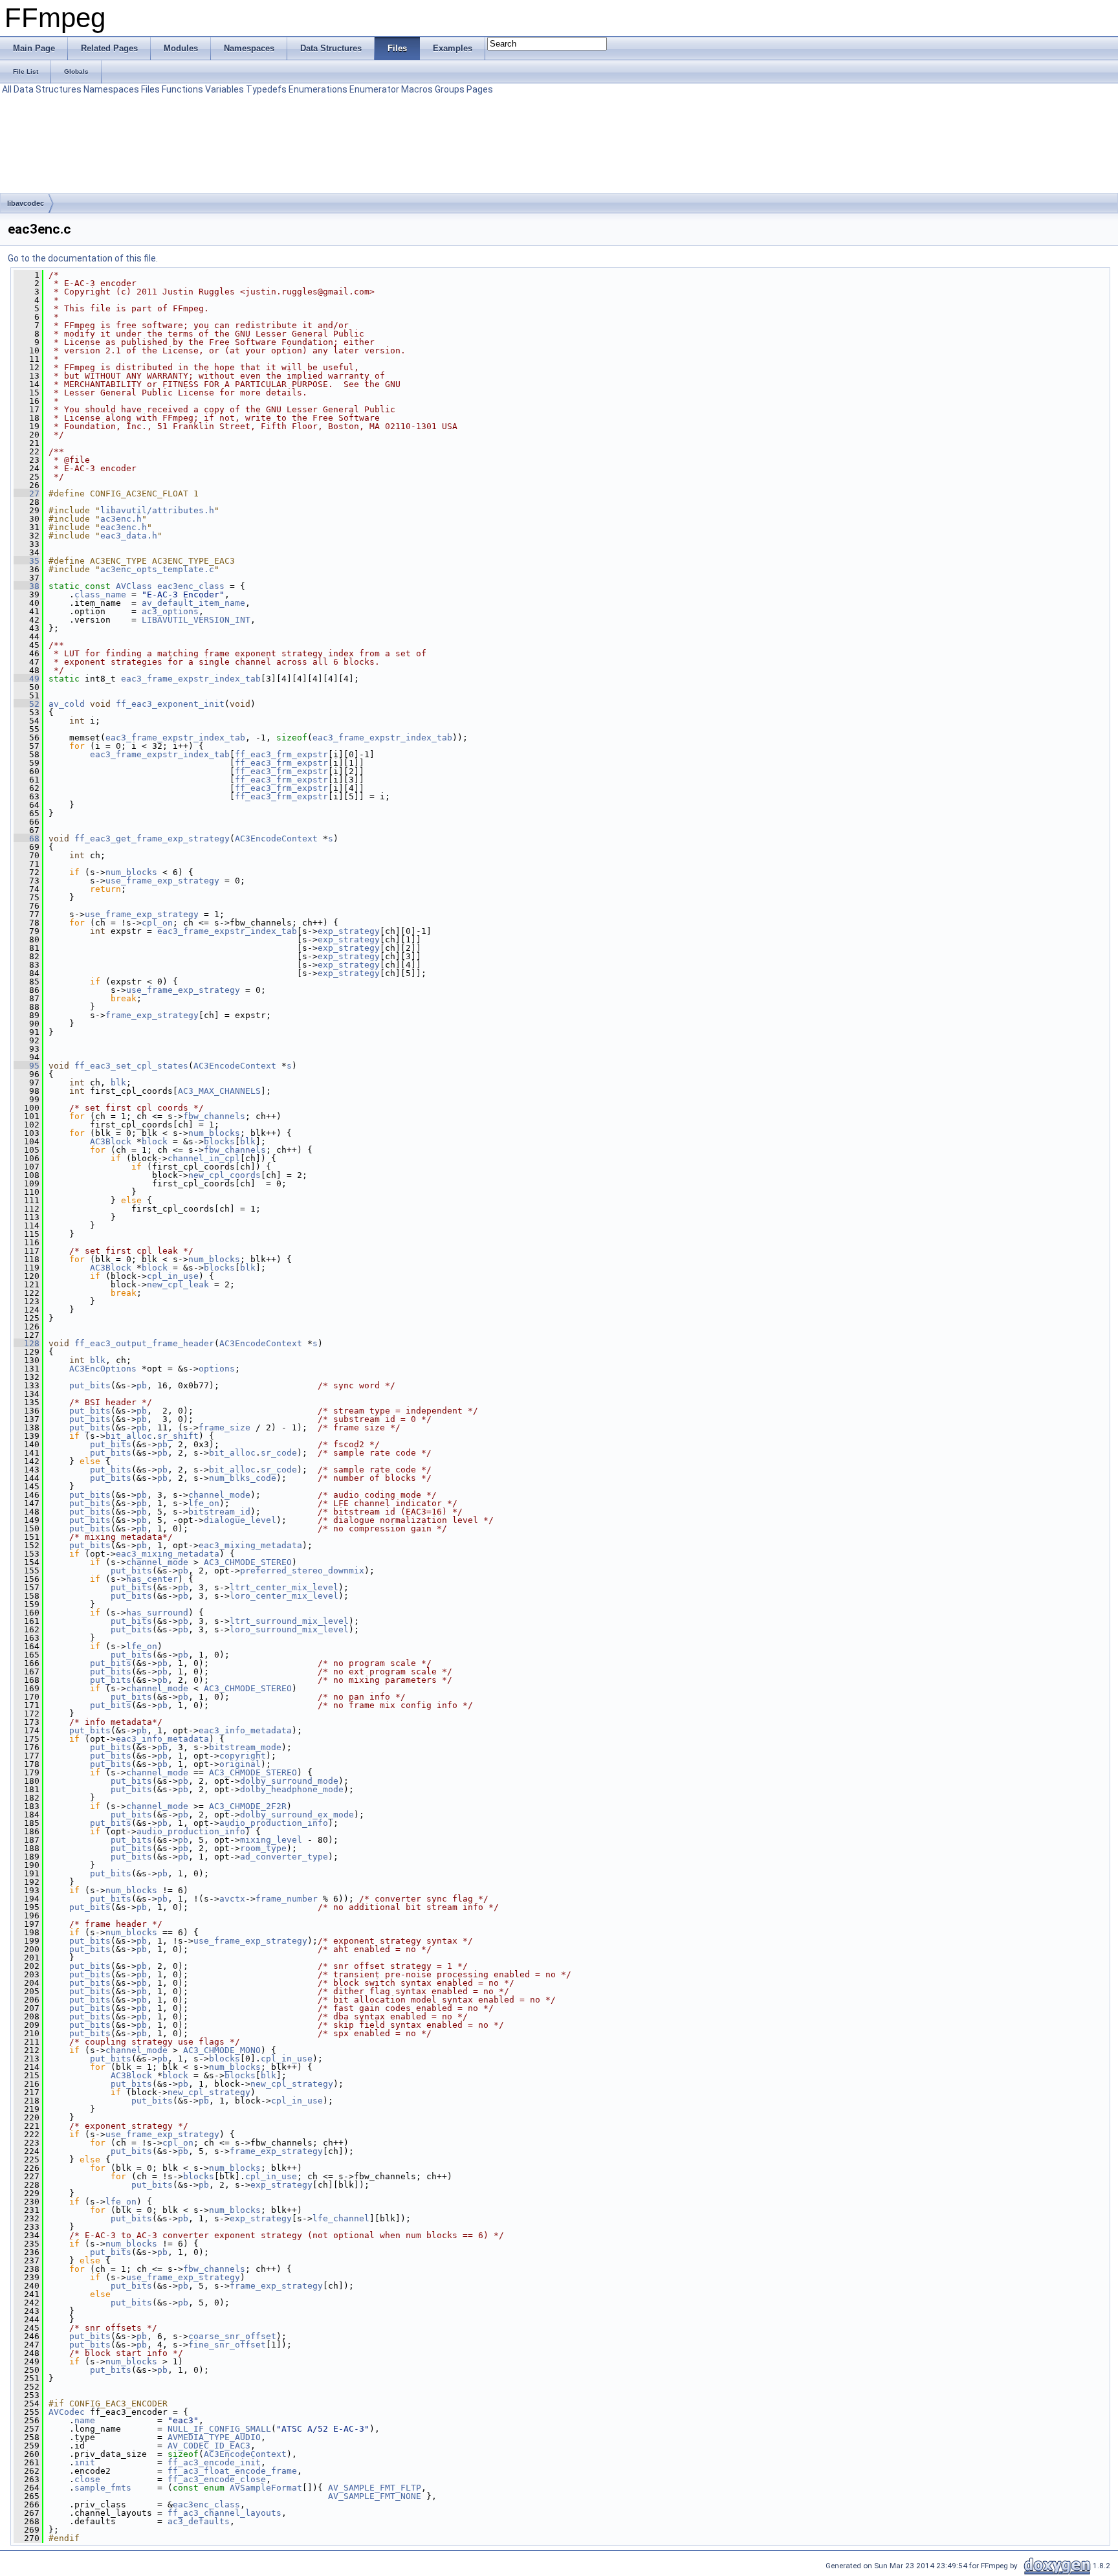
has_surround (157, 1613)
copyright (243, 1756)
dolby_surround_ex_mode (297, 1815)
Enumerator (374, 89)
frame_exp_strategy (152, 1015)
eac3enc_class (191, 586)
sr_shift (178, 1436)
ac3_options (170, 611)
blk (118, 1083)
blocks (219, 1141)
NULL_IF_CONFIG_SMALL (219, 2429)
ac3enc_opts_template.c (157, 569)
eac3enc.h (124, 527)
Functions (182, 89)
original (240, 1764)
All (7, 89)
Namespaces (111, 89)
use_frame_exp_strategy (162, 881)
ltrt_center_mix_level (284, 1587)
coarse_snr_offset (232, 2336)
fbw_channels (214, 1116)
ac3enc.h (121, 519)
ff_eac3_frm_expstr (281, 754)
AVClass (134, 586)
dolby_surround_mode (289, 1781)
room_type (263, 1848)
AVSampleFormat (266, 2488)
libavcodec (26, 203)
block (155, 1141)
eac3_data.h (129, 536)
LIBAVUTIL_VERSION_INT (196, 620)
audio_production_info (274, 1823)
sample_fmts (103, 2488)
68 (27, 838)
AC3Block (111, 1141)
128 (27, 1343)
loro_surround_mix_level (289, 1629)
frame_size (225, 1427)
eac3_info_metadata (245, 1730)
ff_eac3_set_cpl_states (131, 1066)
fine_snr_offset (227, 2345)
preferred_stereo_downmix (302, 1571)
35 (27, 561)
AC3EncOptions (103, 1369)
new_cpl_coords (225, 1175)
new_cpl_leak (178, 1284)
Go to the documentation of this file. (83, 258)
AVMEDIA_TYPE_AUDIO (214, 2437)
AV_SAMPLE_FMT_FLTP (375, 2488)
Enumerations (318, 89)
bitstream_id (219, 1512)
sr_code (279, 1453)
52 (27, 704)
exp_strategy (349, 931)
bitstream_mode (245, 1747)
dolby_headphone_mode (292, 1789)
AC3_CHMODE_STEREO (248, 1562)
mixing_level (271, 1840)
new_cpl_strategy (292, 2084)
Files (150, 89)
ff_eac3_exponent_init (170, 704)
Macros (417, 89)
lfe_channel (341, 2218)
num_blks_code (243, 1478)
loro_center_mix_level (284, 1596)
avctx (232, 1899)
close (87, 2479)
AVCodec (67, 2412)
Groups (450, 89)
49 (27, 679)
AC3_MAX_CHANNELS (219, 1091)
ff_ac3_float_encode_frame (232, 2471)
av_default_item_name (193, 603)
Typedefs (266, 89)
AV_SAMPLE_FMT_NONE (375, 2496)
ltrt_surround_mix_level (289, 1621)
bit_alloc (129, 1436)
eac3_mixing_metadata (250, 1545)
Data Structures (48, 89)
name (85, 2420)
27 (27, 494)
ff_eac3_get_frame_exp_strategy (152, 838)
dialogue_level (240, 1520)
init (85, 2462)
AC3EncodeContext (276, 838)
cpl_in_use (173, 1276)
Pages (480, 89)
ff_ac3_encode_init (214, 2462)
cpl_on (157, 923)
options (217, 1369)
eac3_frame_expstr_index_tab (191, 679)
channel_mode (219, 1495)
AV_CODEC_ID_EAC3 (209, 2446)
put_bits (90, 1385)
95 (27, 1066)
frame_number (287, 1899)
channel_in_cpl (204, 1158)
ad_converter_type (284, 1857)
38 (27, 586)
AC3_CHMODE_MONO (222, 2050)
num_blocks (131, 872)
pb (142, 1385)
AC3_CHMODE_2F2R (248, 1806)
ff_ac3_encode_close (217, 2479)
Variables (225, 89)
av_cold (67, 704)
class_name (100, 594)
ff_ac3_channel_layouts (225, 2513)
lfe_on (204, 1503)
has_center (152, 1579)
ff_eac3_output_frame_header (144, 1343)
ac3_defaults (199, 2521)
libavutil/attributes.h (157, 510)
